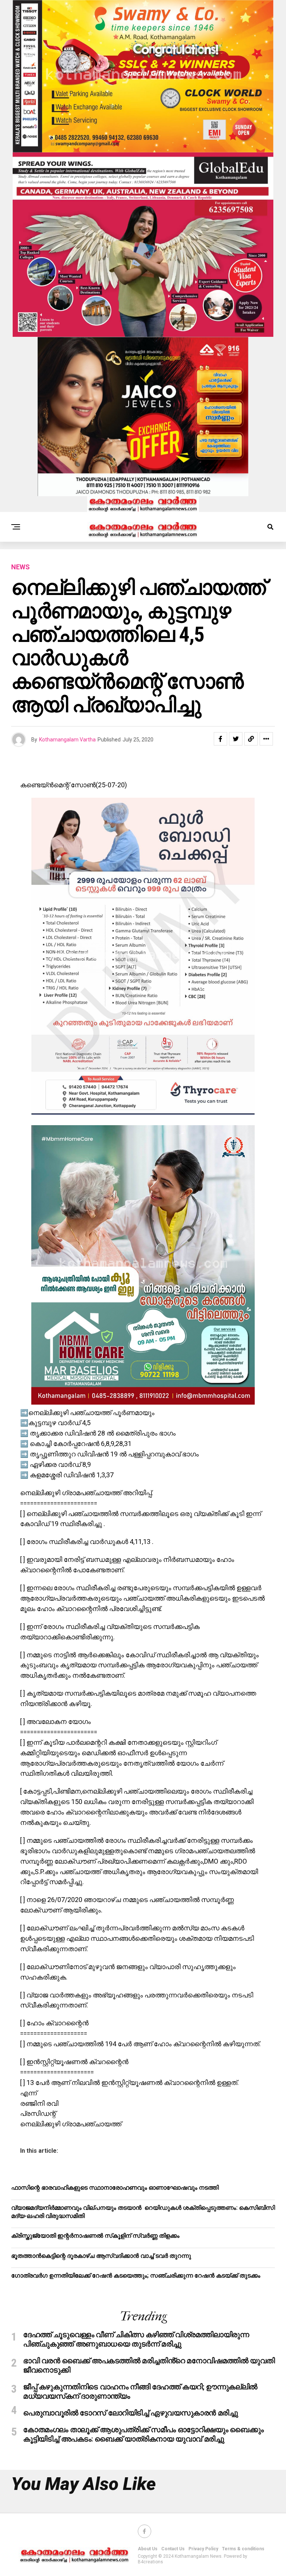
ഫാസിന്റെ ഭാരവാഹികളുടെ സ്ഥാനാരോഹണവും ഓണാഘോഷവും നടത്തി (115, 2188)
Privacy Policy (203, 2549)
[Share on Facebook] (220, 739)
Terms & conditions (243, 2549)
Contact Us (173, 2549)
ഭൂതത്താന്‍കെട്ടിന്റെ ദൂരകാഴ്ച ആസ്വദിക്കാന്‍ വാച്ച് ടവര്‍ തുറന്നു (101, 2256)
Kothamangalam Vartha (67, 740)
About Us (148, 2549)
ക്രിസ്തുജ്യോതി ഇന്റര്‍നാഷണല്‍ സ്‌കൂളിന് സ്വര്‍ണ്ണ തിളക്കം (95, 2236)
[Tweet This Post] (236, 739)
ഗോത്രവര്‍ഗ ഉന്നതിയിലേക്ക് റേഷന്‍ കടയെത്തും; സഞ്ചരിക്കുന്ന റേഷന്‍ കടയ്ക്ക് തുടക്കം (136, 2276)
